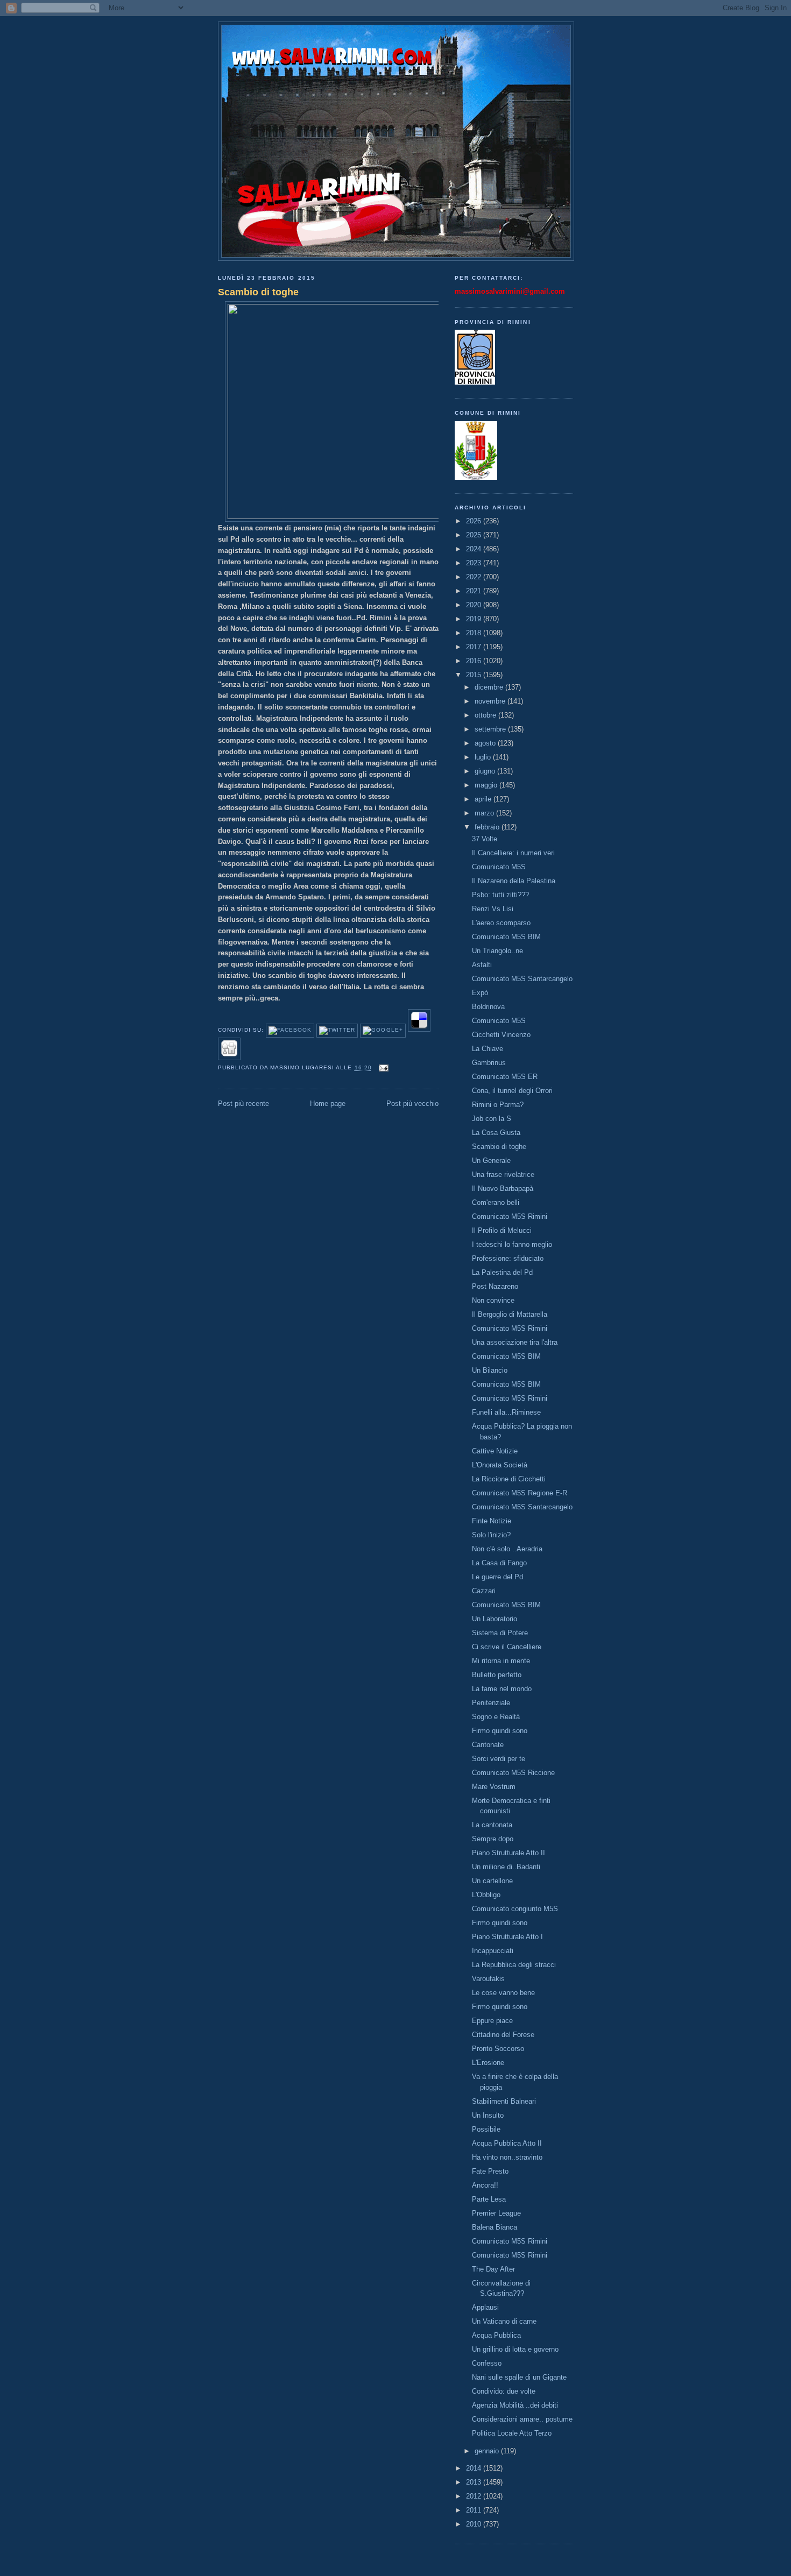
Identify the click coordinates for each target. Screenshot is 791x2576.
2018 (475, 633)
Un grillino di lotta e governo (515, 2349)
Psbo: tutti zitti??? (500, 895)
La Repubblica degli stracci (514, 1965)
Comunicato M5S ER (505, 1077)
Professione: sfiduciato (508, 1258)
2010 (475, 2524)
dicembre (490, 687)
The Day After (493, 2269)
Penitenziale (491, 1703)
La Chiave (488, 1049)
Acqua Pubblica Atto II (507, 2143)
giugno (486, 771)
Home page (328, 1104)
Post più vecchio (412, 1104)
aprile (484, 799)
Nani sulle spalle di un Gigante (519, 2377)
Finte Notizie (492, 1521)
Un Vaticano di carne (504, 2321)
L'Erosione (488, 2063)
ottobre (486, 715)
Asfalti (482, 965)
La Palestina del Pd (502, 1272)
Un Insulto (488, 2115)
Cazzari (484, 1591)
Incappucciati (493, 1951)
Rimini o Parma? (498, 1105)
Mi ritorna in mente (501, 1661)
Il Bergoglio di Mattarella (510, 1314)
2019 (475, 619)
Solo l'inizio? (491, 1535)
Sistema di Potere (500, 1633)
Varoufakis (488, 1979)
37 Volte (485, 839)
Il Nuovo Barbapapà (503, 1188)
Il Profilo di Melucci (502, 1230)
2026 (475, 521)
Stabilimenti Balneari (504, 2101)
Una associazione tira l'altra (515, 1342)
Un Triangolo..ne (497, 951)
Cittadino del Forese (503, 2035)
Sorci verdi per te (499, 1759)
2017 (475, 647)
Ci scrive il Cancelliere (507, 1647)
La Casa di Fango (499, 1563)
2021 (475, 591)
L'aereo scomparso (501, 923)
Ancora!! (485, 2185)
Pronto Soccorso (498, 2049)
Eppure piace (492, 2021)
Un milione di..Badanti (506, 1867)
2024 (475, 549)
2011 (475, 2510)
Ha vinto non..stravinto (507, 2157)
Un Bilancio (490, 1370)
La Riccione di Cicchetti (509, 1479)
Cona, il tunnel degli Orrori (512, 1091)
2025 (475, 535)
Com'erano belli (496, 1202)
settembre (491, 729)
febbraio (488, 827)
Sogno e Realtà (496, 1717)
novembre (491, 701)
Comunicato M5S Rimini (510, 1216)
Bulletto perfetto (497, 1675)
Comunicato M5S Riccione (513, 1773)
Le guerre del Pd (497, 1577)
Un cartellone (492, 1881)
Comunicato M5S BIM (506, 937)
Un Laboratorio (495, 1619)
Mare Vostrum (494, 1787)
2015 (475, 675)
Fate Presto (490, 2171)
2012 (475, 2496)
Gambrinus (489, 1063)
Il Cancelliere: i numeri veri (513, 853)
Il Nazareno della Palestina (514, 881)
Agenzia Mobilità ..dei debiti (515, 2405)
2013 (475, 2482)
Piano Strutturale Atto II (508, 1853)
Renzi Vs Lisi (493, 909)
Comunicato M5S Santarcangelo (522, 979)
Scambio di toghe (258, 292)
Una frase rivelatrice (503, 1175)
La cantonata (492, 1825)
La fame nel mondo (502, 1689)
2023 (475, 563)
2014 (475, 2468)
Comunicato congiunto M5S (515, 1909)
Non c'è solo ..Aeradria (507, 1549)
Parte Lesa (489, 2199)
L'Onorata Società (500, 1465)
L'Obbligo (486, 1895)
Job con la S (492, 1119)
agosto (486, 743)
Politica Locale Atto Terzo (512, 2433)
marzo (485, 813)
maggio (487, 785)
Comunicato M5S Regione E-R (520, 1493)
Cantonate (488, 1745)
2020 (475, 605)
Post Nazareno (495, 1286)
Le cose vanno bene (503, 1993)
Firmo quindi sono (500, 1731)
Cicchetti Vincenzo (501, 1035)
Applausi (485, 2307)
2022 (475, 577)
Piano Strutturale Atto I (507, 1937)
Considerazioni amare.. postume (522, 2419)
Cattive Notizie (495, 1451)
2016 (475, 661)
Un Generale (491, 1161)
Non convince (493, 1300)
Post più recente (243, 1104)
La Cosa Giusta (496, 1133)
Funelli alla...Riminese (506, 1412)
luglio (484, 757)
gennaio (488, 2451)
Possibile (486, 2129)
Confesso (487, 2363)
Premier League (496, 2213)
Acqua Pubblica (496, 2335)
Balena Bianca (495, 2227)
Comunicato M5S (499, 867)
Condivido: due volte (504, 2391)
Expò (480, 993)
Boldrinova (488, 1007)
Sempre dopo (493, 1839)
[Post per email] (382, 1068)
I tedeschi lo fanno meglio (512, 1244)
